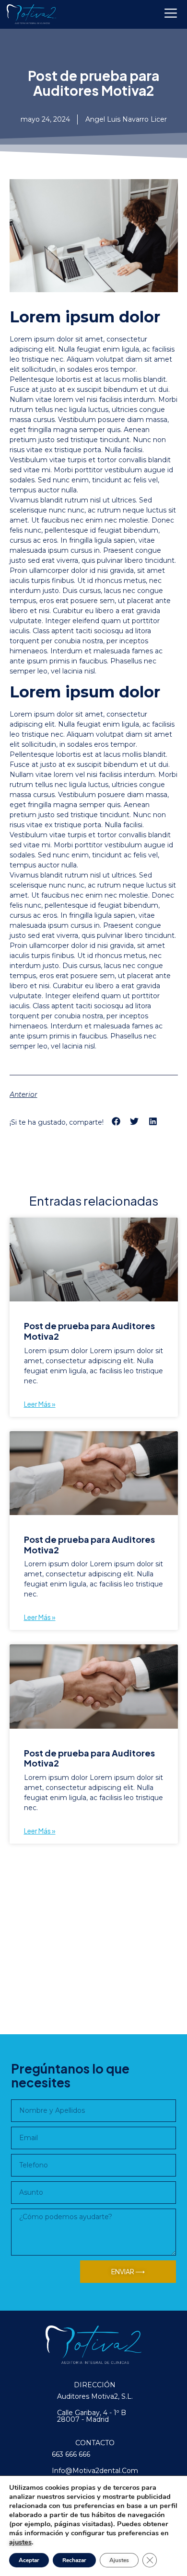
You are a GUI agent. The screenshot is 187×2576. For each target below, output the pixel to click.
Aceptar (29, 2560)
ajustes (20, 2542)
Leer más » (40, 1404)
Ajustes (119, 2560)
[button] (116, 1122)
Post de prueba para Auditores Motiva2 (89, 1331)
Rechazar (74, 2560)
